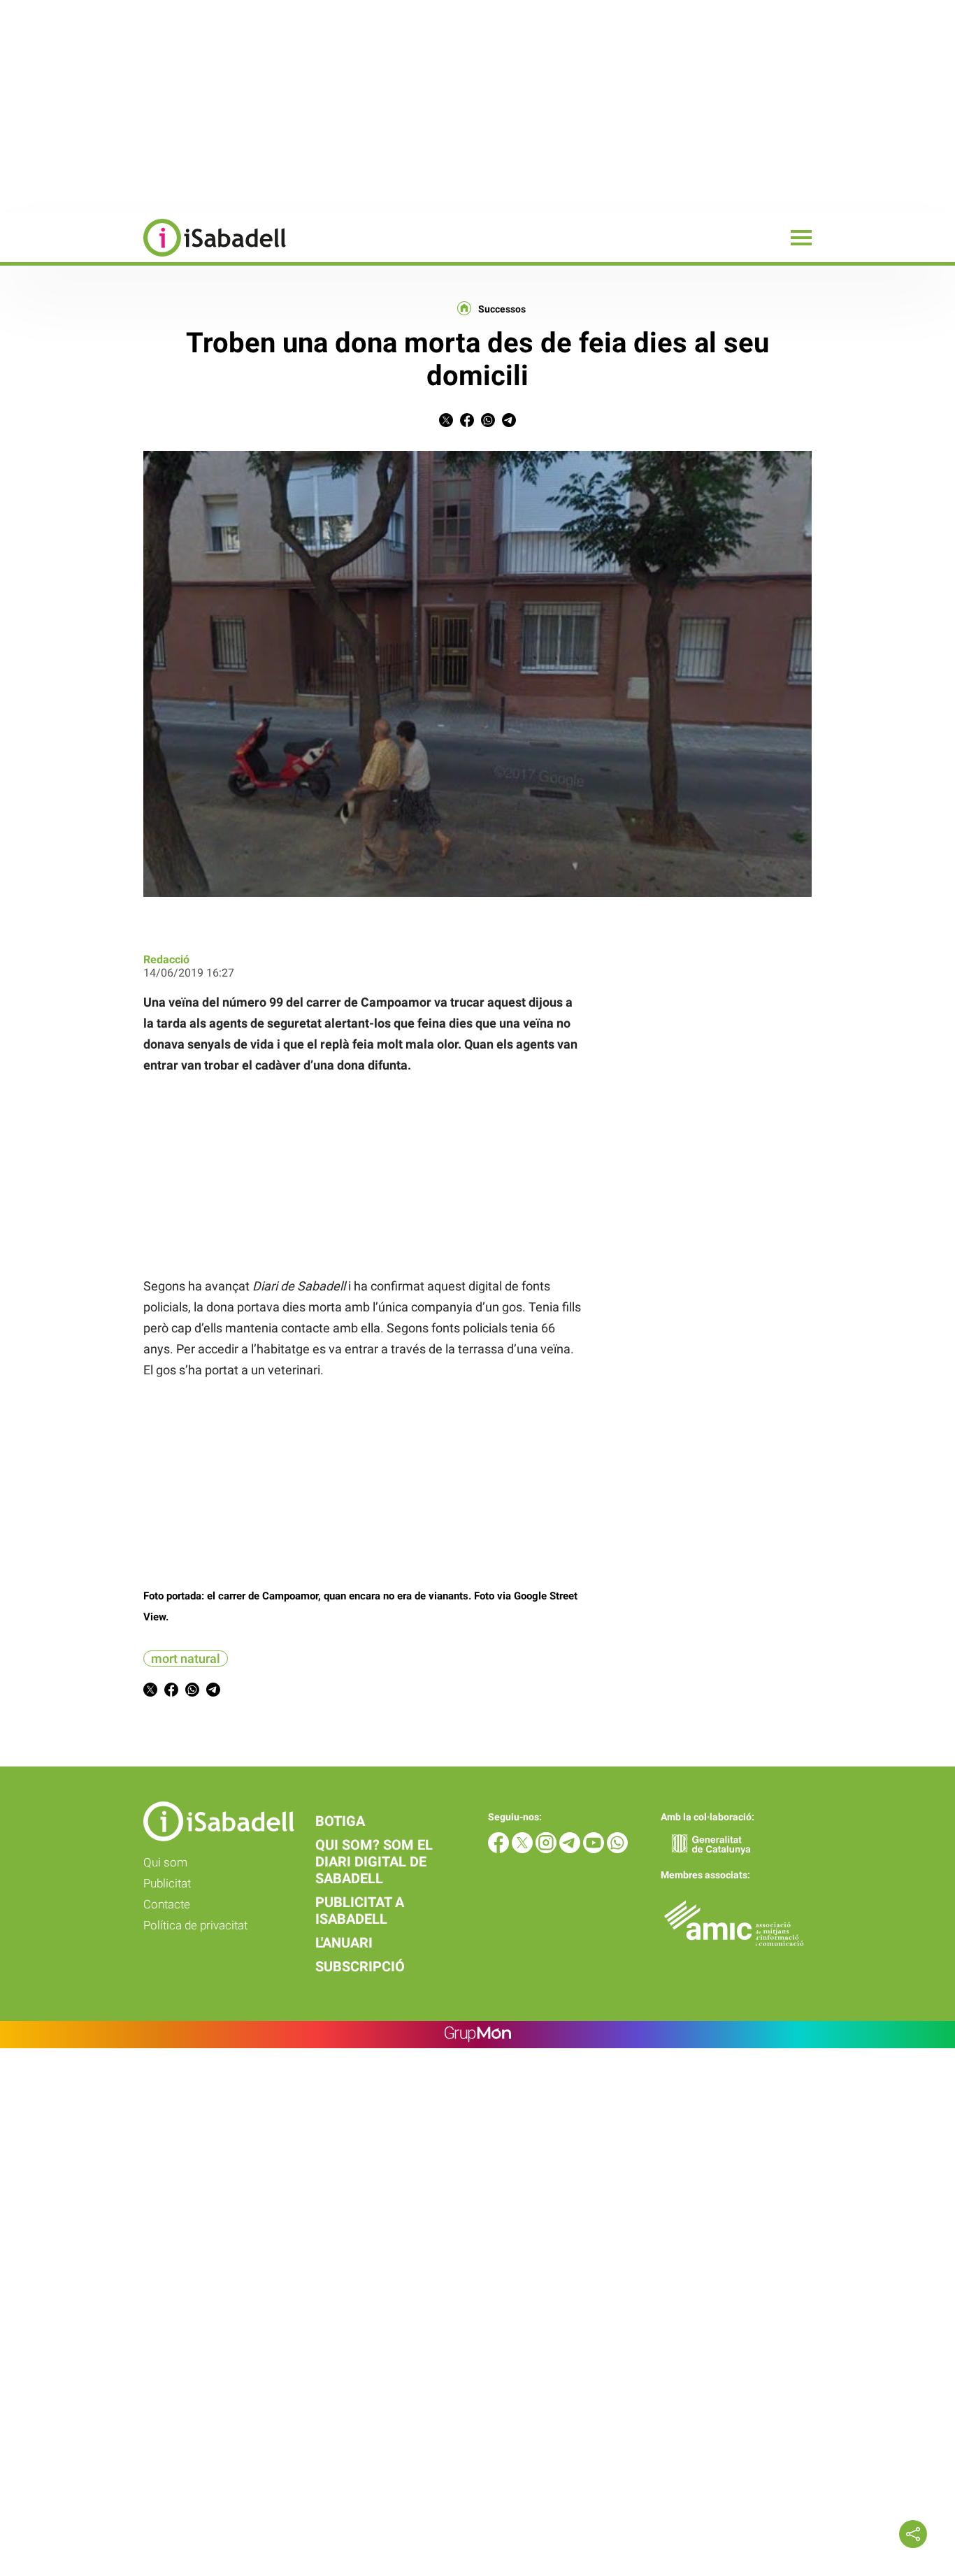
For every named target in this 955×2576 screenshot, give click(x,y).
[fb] (500, 1849)
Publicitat (167, 1883)
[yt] (595, 1849)
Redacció (166, 959)
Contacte (167, 1904)
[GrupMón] (478, 2035)
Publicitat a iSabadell (360, 1911)
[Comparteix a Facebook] (467, 423)
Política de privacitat (195, 1925)
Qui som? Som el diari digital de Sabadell (374, 1862)
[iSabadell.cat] (143, 258)
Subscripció (360, 1966)
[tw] (524, 1849)
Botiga (340, 1821)
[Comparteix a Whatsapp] (488, 423)
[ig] (547, 1849)
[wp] (617, 1849)
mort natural (186, 1658)
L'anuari (344, 1943)
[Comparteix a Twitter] (446, 423)
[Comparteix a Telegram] (509, 423)
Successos (502, 309)
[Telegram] (571, 1849)
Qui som (165, 1862)
